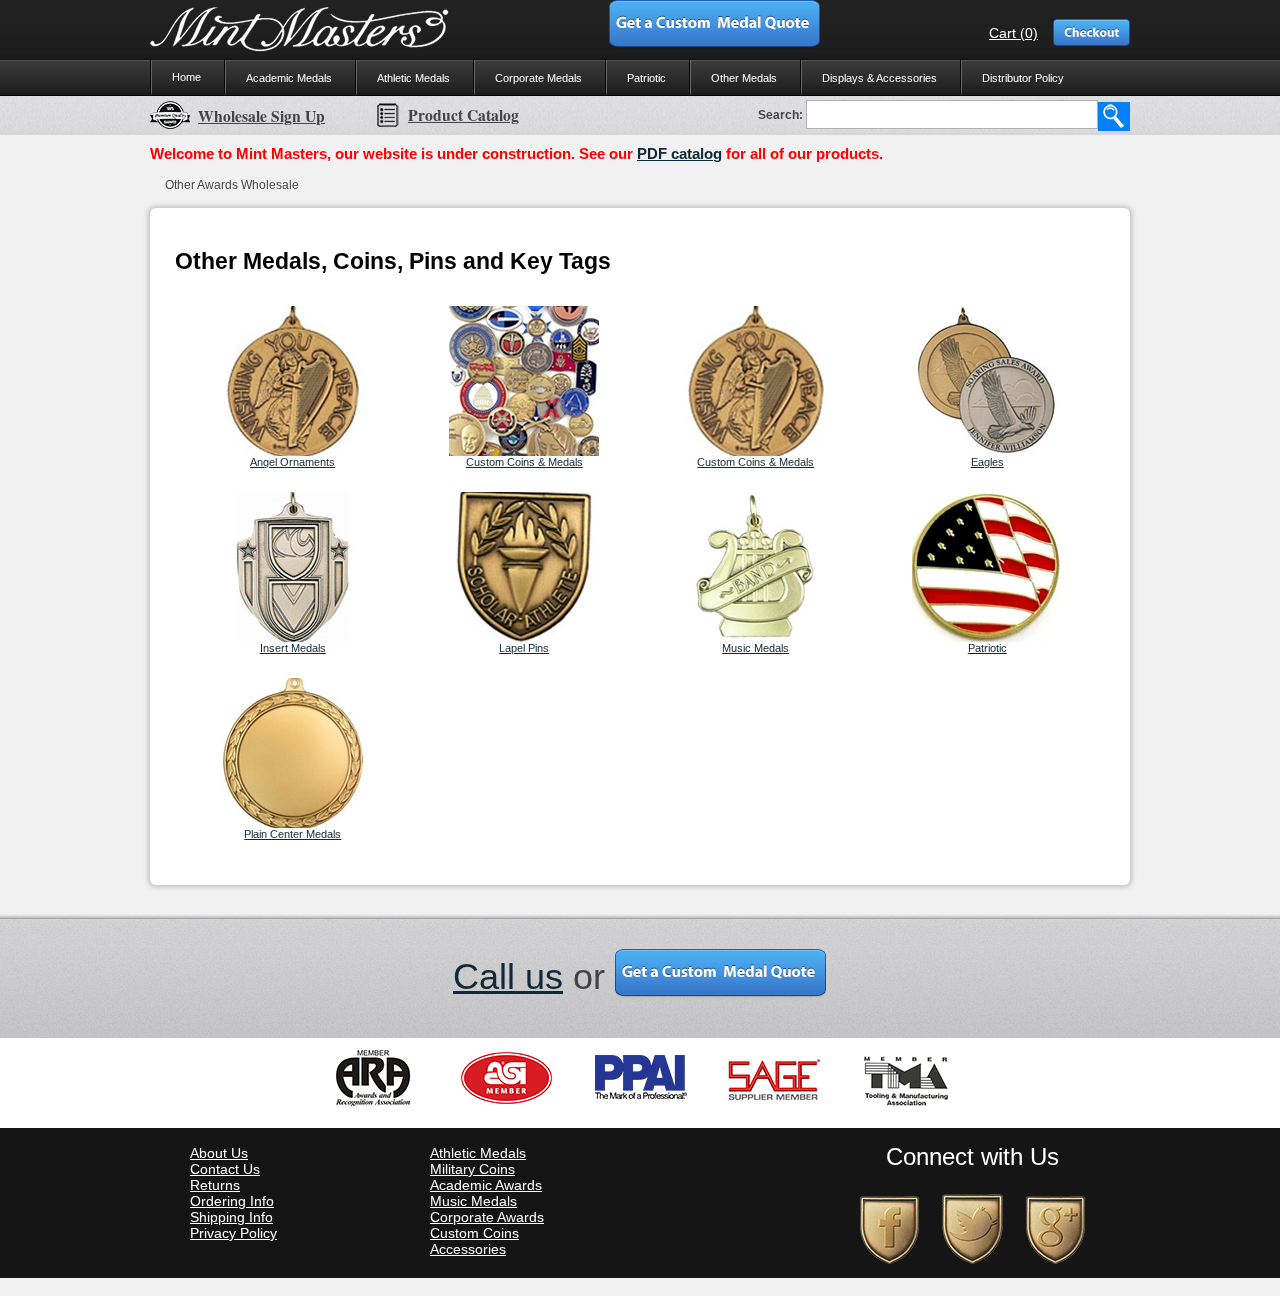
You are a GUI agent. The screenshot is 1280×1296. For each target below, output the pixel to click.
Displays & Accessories (879, 78)
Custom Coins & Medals (524, 462)
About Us (219, 1153)
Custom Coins (474, 1233)
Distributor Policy (1023, 78)
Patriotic (646, 78)
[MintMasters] (300, 29)
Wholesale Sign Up (261, 116)
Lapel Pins (524, 648)
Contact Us (225, 1169)
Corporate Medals (538, 78)
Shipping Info (231, 1217)
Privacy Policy (233, 1233)
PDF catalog (679, 153)
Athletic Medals (413, 78)
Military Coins (472, 1169)
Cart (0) (1013, 33)
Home (186, 77)
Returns (215, 1185)
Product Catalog (463, 115)
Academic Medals (289, 78)
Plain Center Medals (292, 834)
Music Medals (755, 648)
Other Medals (744, 78)
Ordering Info (232, 1201)
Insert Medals (293, 648)
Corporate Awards (487, 1217)
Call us (508, 976)
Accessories (468, 1249)
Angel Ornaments (292, 462)
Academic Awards (486, 1185)
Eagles (987, 462)
